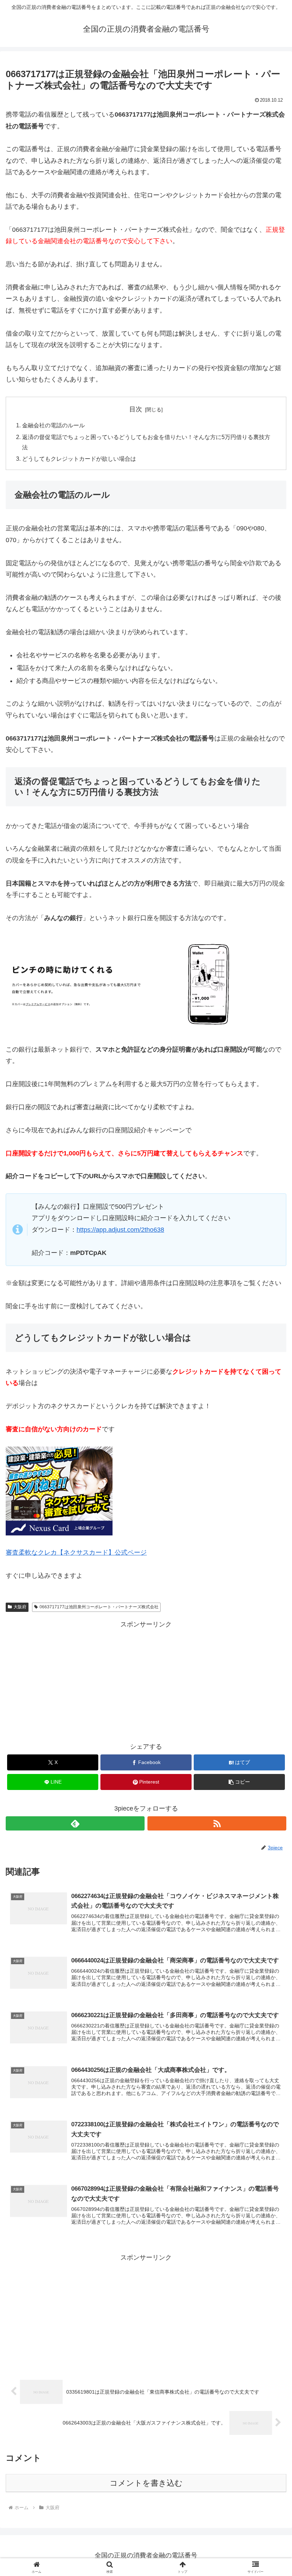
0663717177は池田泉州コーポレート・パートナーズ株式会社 (99, 1607)
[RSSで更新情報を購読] (217, 1823)
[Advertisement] (146, 1680)
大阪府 (20, 1607)
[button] (239, 1782)
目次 (136, 409)
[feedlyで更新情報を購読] (75, 1823)
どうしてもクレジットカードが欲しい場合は (79, 459)
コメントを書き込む (146, 2483)
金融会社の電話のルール (53, 425)
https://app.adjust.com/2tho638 (120, 1230)
